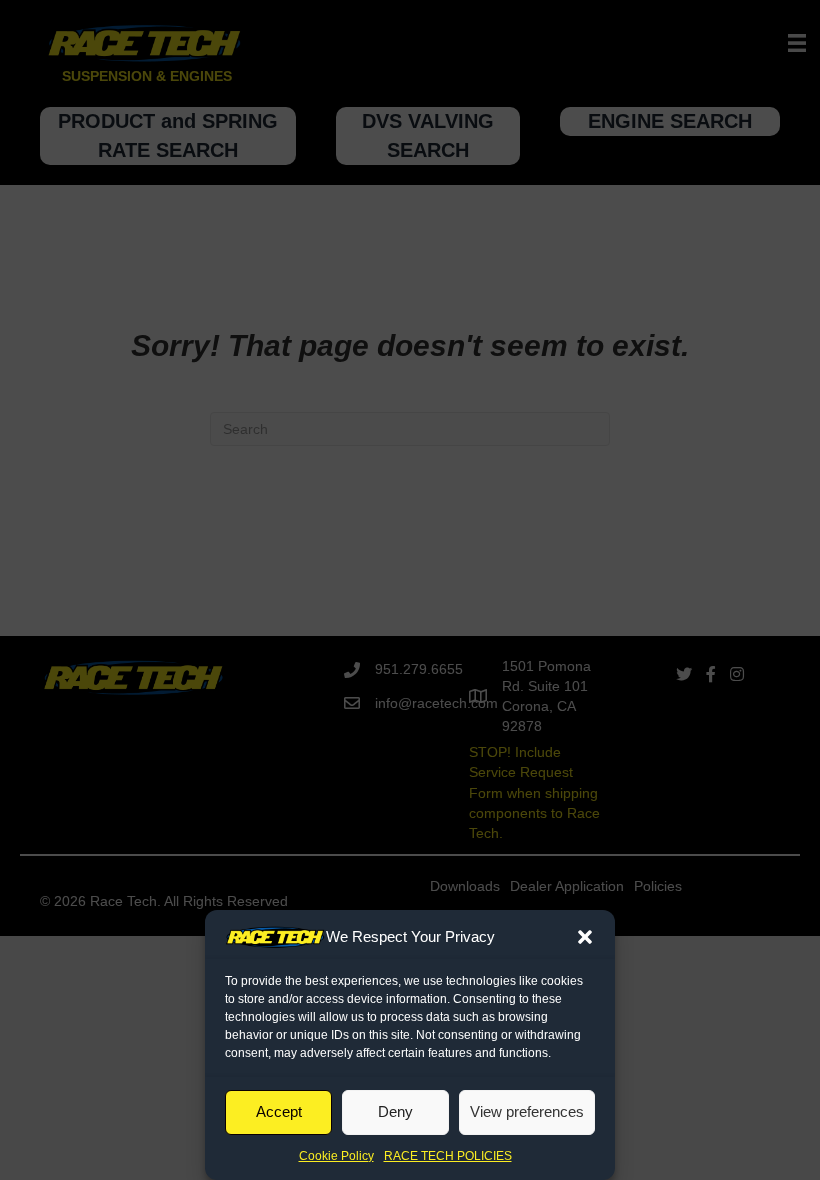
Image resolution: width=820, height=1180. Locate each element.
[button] (585, 937)
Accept (279, 1111)
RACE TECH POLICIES (448, 1156)
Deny (395, 1111)
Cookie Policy (336, 1156)
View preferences (527, 1111)
